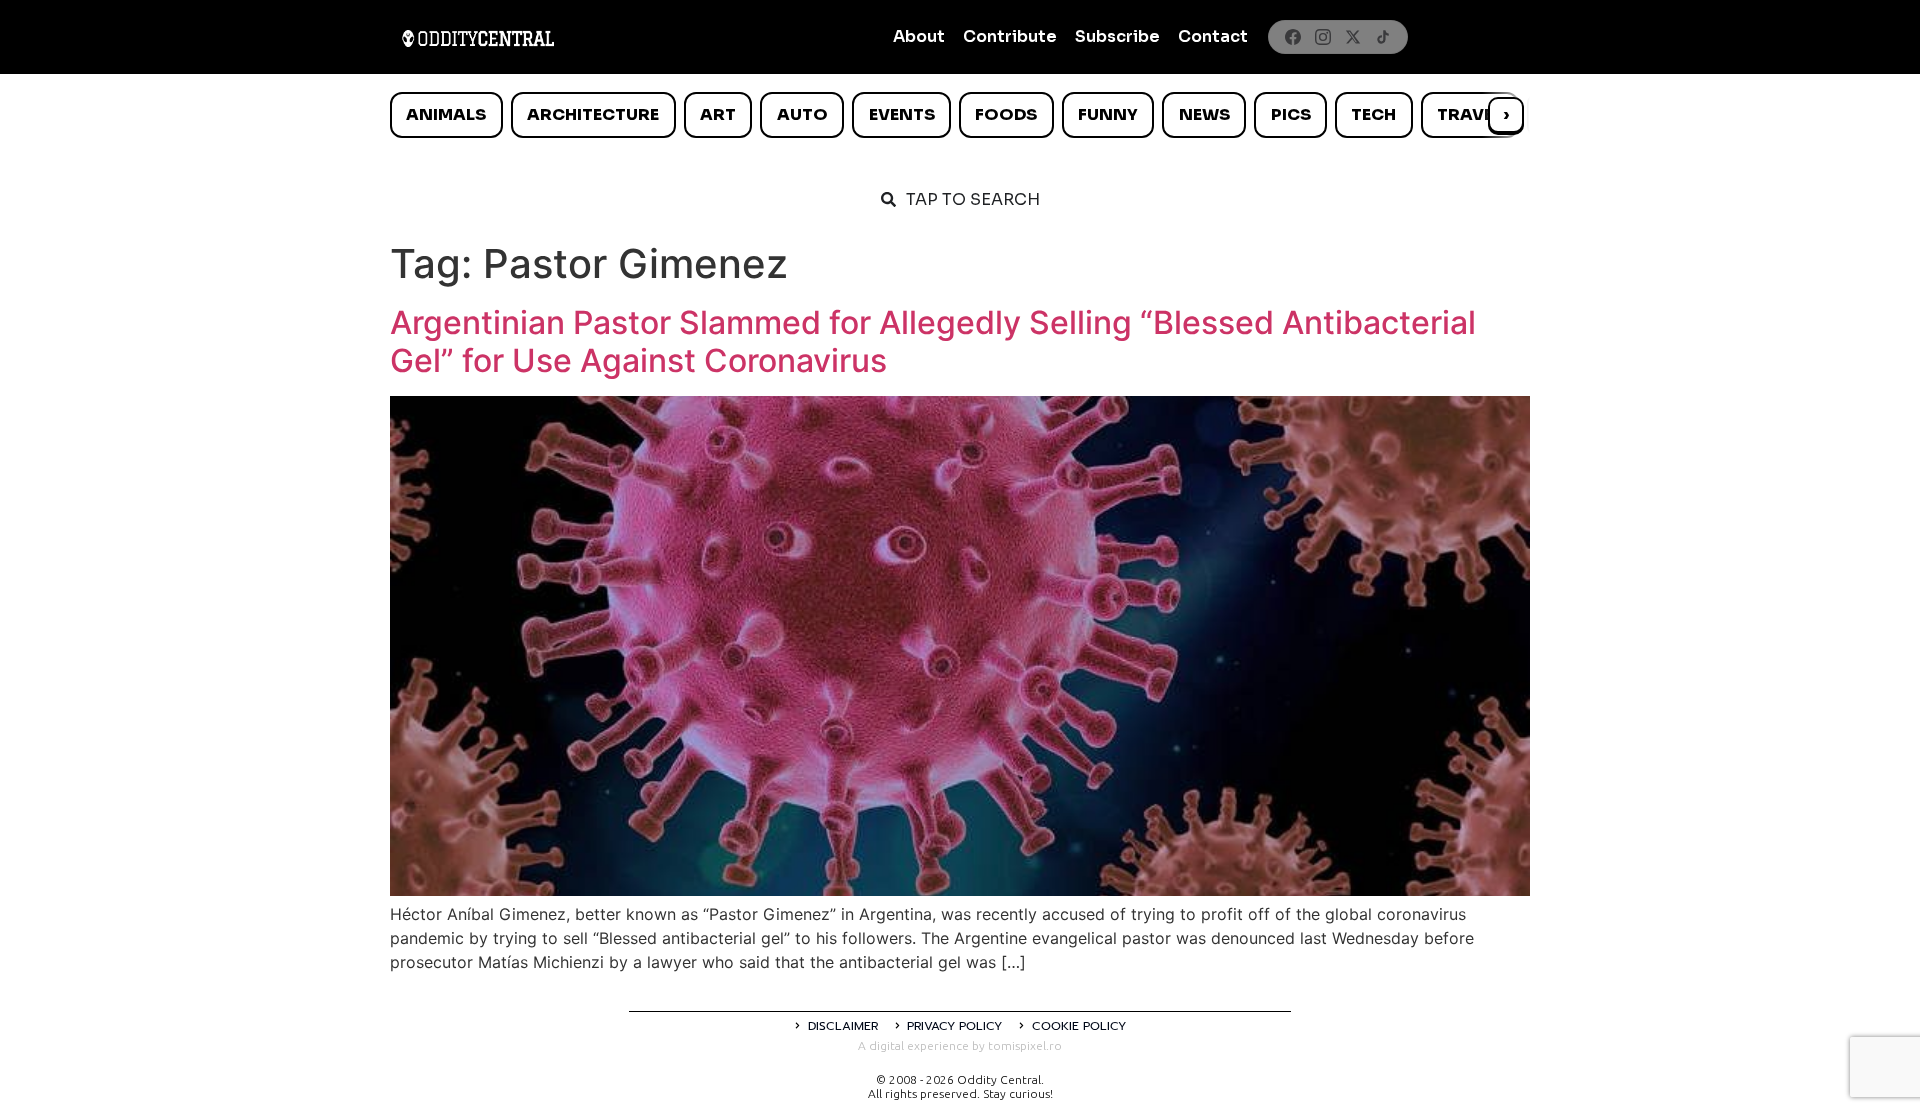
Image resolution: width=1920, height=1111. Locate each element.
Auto (802, 114)
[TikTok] (1383, 37)
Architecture (593, 114)
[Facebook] (1293, 37)
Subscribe (1117, 36)
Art (718, 114)
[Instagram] (1323, 37)
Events (902, 114)
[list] (960, 115)
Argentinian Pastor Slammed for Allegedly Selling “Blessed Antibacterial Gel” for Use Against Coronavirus (933, 341)
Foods (1006, 114)
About (919, 36)
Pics (1291, 114)
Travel (1469, 114)
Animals (446, 114)
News (1204, 114)
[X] (1353, 37)
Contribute (1010, 36)
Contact (1213, 36)
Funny (1108, 114)
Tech (1373, 114)
